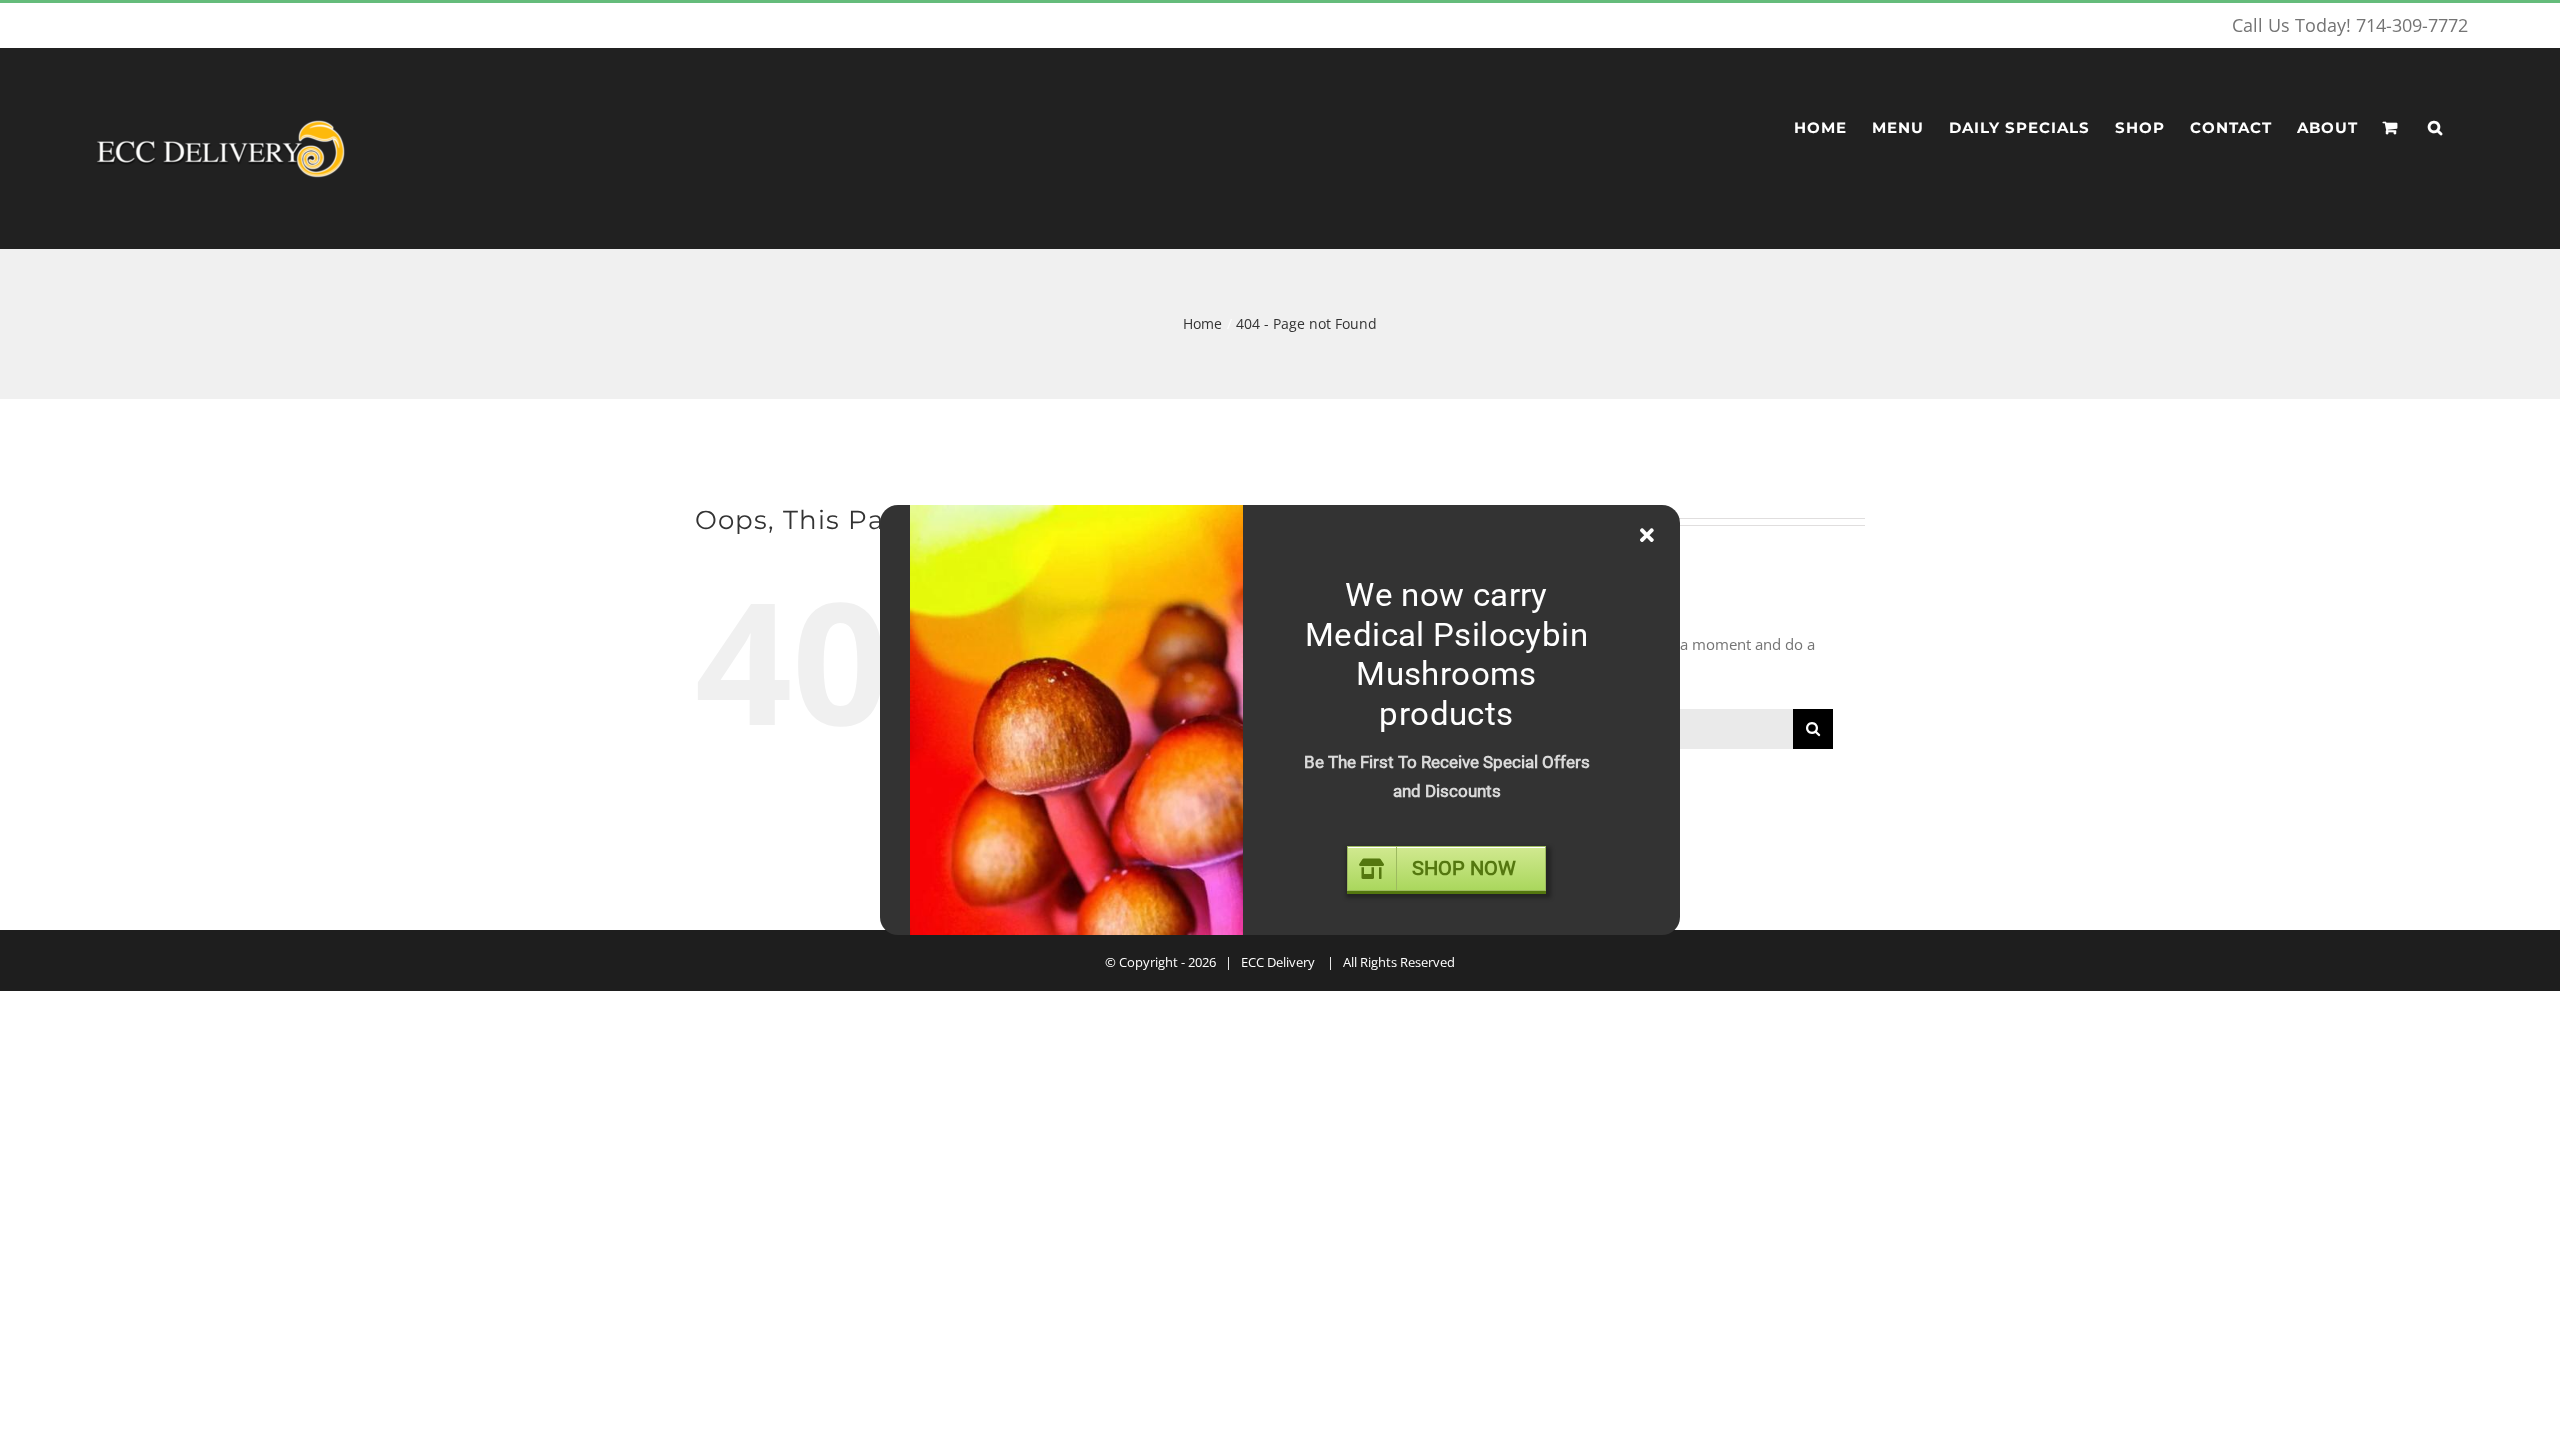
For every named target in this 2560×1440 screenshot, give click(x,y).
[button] (2435, 128)
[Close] (1647, 536)
